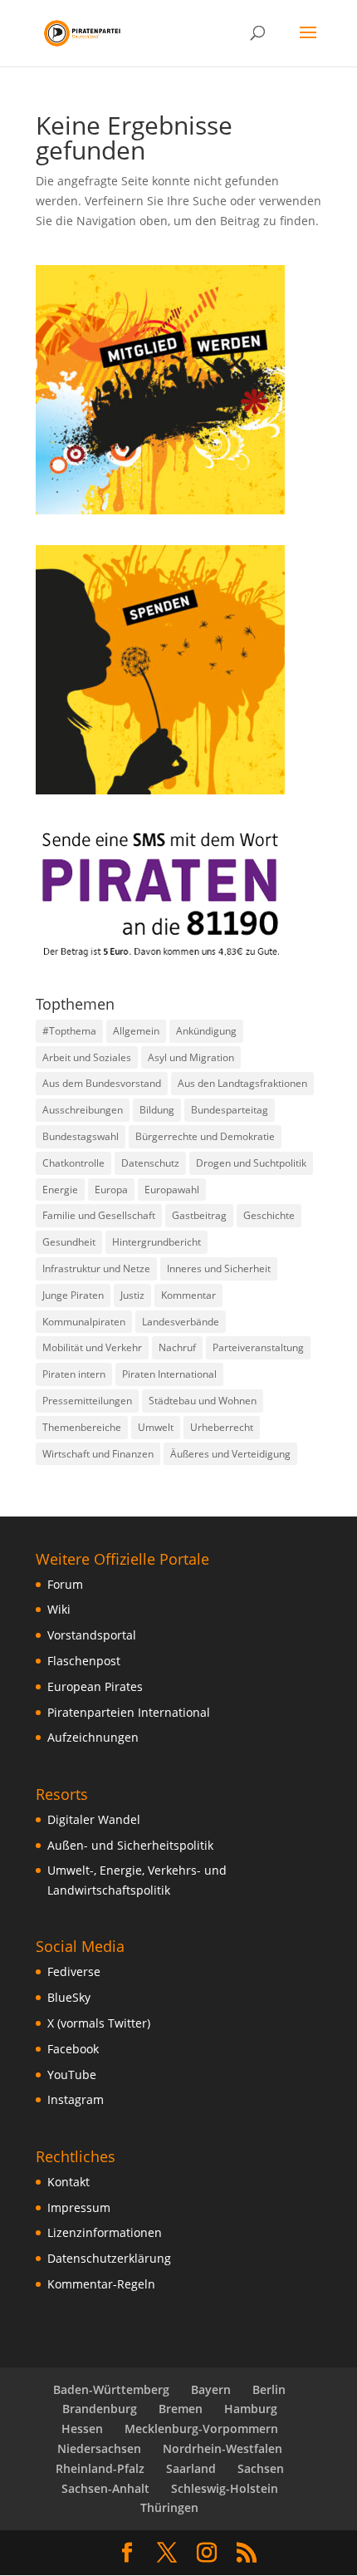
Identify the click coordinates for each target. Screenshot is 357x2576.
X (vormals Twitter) (99, 2023)
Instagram (76, 2099)
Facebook (73, 2049)
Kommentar (188, 1295)
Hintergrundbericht (156, 1242)
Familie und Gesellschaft (99, 1215)
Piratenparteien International (129, 1712)
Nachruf (177, 1347)
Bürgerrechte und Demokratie (205, 1136)
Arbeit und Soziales (87, 1057)
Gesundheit (69, 1242)
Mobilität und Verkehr (92, 1347)
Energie (60, 1190)
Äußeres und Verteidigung (230, 1454)
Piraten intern (74, 1374)
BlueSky (69, 1997)
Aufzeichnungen (93, 1737)
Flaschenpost (84, 1661)
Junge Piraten (73, 1295)
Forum (65, 1584)
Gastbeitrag (199, 1215)
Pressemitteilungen (87, 1401)
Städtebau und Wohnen (203, 1401)
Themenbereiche (82, 1427)
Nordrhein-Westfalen (223, 2448)
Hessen (82, 2429)
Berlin (269, 2389)
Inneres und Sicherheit (219, 1268)
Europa (111, 1190)
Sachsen (261, 2468)
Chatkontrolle (73, 1163)
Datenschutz (150, 1163)
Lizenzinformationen (105, 2232)
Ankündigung (206, 1031)
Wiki (59, 1609)
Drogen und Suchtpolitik (251, 1163)
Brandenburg (100, 2409)
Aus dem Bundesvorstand (102, 1083)
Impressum (79, 2207)
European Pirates (95, 1686)
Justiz (132, 1295)
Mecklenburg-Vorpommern (201, 2429)
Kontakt (68, 2182)
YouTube (72, 2075)
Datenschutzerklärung (109, 2258)
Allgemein (136, 1031)
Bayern (211, 2389)
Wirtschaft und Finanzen (98, 1454)
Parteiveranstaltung (258, 1347)
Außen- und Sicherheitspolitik (130, 1845)
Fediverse (74, 1971)
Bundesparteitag (230, 1110)
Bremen (181, 2409)
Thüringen (169, 2507)
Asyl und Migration (191, 1057)
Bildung (157, 1110)
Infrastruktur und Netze (96, 1268)
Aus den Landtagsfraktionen (242, 1083)
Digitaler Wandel (94, 1819)
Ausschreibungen (83, 1110)
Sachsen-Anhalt (105, 2488)
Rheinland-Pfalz (100, 2468)
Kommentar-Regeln (101, 2284)
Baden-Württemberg (111, 2389)
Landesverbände (181, 1322)
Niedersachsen (99, 2448)
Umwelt (156, 1427)
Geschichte (269, 1215)
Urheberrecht (222, 1427)
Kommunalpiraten (84, 1322)
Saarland (191, 2468)
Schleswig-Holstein (225, 2488)
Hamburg (251, 2409)
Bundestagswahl (81, 1136)
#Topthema (69, 1031)
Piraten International (169, 1374)
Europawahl (172, 1190)
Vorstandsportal (92, 1635)
